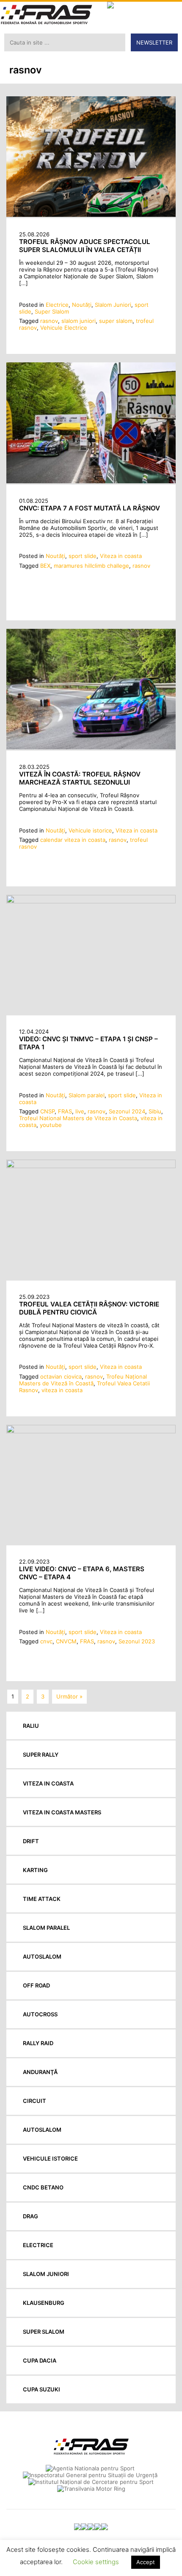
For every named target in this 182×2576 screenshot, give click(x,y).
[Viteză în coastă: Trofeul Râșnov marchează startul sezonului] (91, 747)
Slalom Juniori (113, 305)
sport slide (83, 556)
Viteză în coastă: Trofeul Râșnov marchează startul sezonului (80, 778)
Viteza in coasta (121, 556)
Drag (30, 2216)
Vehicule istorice (90, 830)
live (80, 1111)
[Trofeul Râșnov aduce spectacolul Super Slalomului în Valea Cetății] (91, 215)
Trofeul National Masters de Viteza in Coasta (78, 1118)
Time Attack (42, 1899)
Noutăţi (82, 305)
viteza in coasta (62, 1390)
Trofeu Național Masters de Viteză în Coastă (83, 1380)
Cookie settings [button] (96, 2562)
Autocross (40, 2014)
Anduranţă (40, 2072)
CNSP (47, 1111)
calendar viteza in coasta (73, 840)
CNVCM (66, 1641)
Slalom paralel (87, 1095)
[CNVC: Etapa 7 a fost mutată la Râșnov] (91, 481)
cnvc (46, 1641)
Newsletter (154, 42)
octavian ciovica (61, 1376)
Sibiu (155, 1111)
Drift (31, 1841)
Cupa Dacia (40, 2360)
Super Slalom (52, 311)
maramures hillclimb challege (91, 566)
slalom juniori (79, 321)
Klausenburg (44, 2303)
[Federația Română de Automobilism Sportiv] (47, 15)
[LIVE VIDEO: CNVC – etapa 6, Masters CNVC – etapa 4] (91, 1431)
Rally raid (38, 2043)
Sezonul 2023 (137, 1641)
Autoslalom (42, 1957)
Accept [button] (146, 2562)
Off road (36, 1985)
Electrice (57, 305)
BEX (45, 566)
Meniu (170, 13)
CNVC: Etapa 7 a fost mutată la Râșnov (90, 508)
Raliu (31, 1726)
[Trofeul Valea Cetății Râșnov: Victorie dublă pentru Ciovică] (91, 1166)
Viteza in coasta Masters (62, 1812)
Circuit (34, 2101)
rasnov (49, 321)
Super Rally (41, 1755)
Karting (35, 1870)
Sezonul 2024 (127, 1111)
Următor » (69, 1696)
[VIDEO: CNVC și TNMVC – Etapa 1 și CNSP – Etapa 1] (91, 901)
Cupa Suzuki (41, 2389)
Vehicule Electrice (64, 328)
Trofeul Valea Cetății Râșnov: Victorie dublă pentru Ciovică (89, 1308)
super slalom (116, 321)
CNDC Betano (43, 2187)
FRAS (65, 1111)
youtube (51, 1125)
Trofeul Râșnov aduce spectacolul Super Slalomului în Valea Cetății (85, 246)
